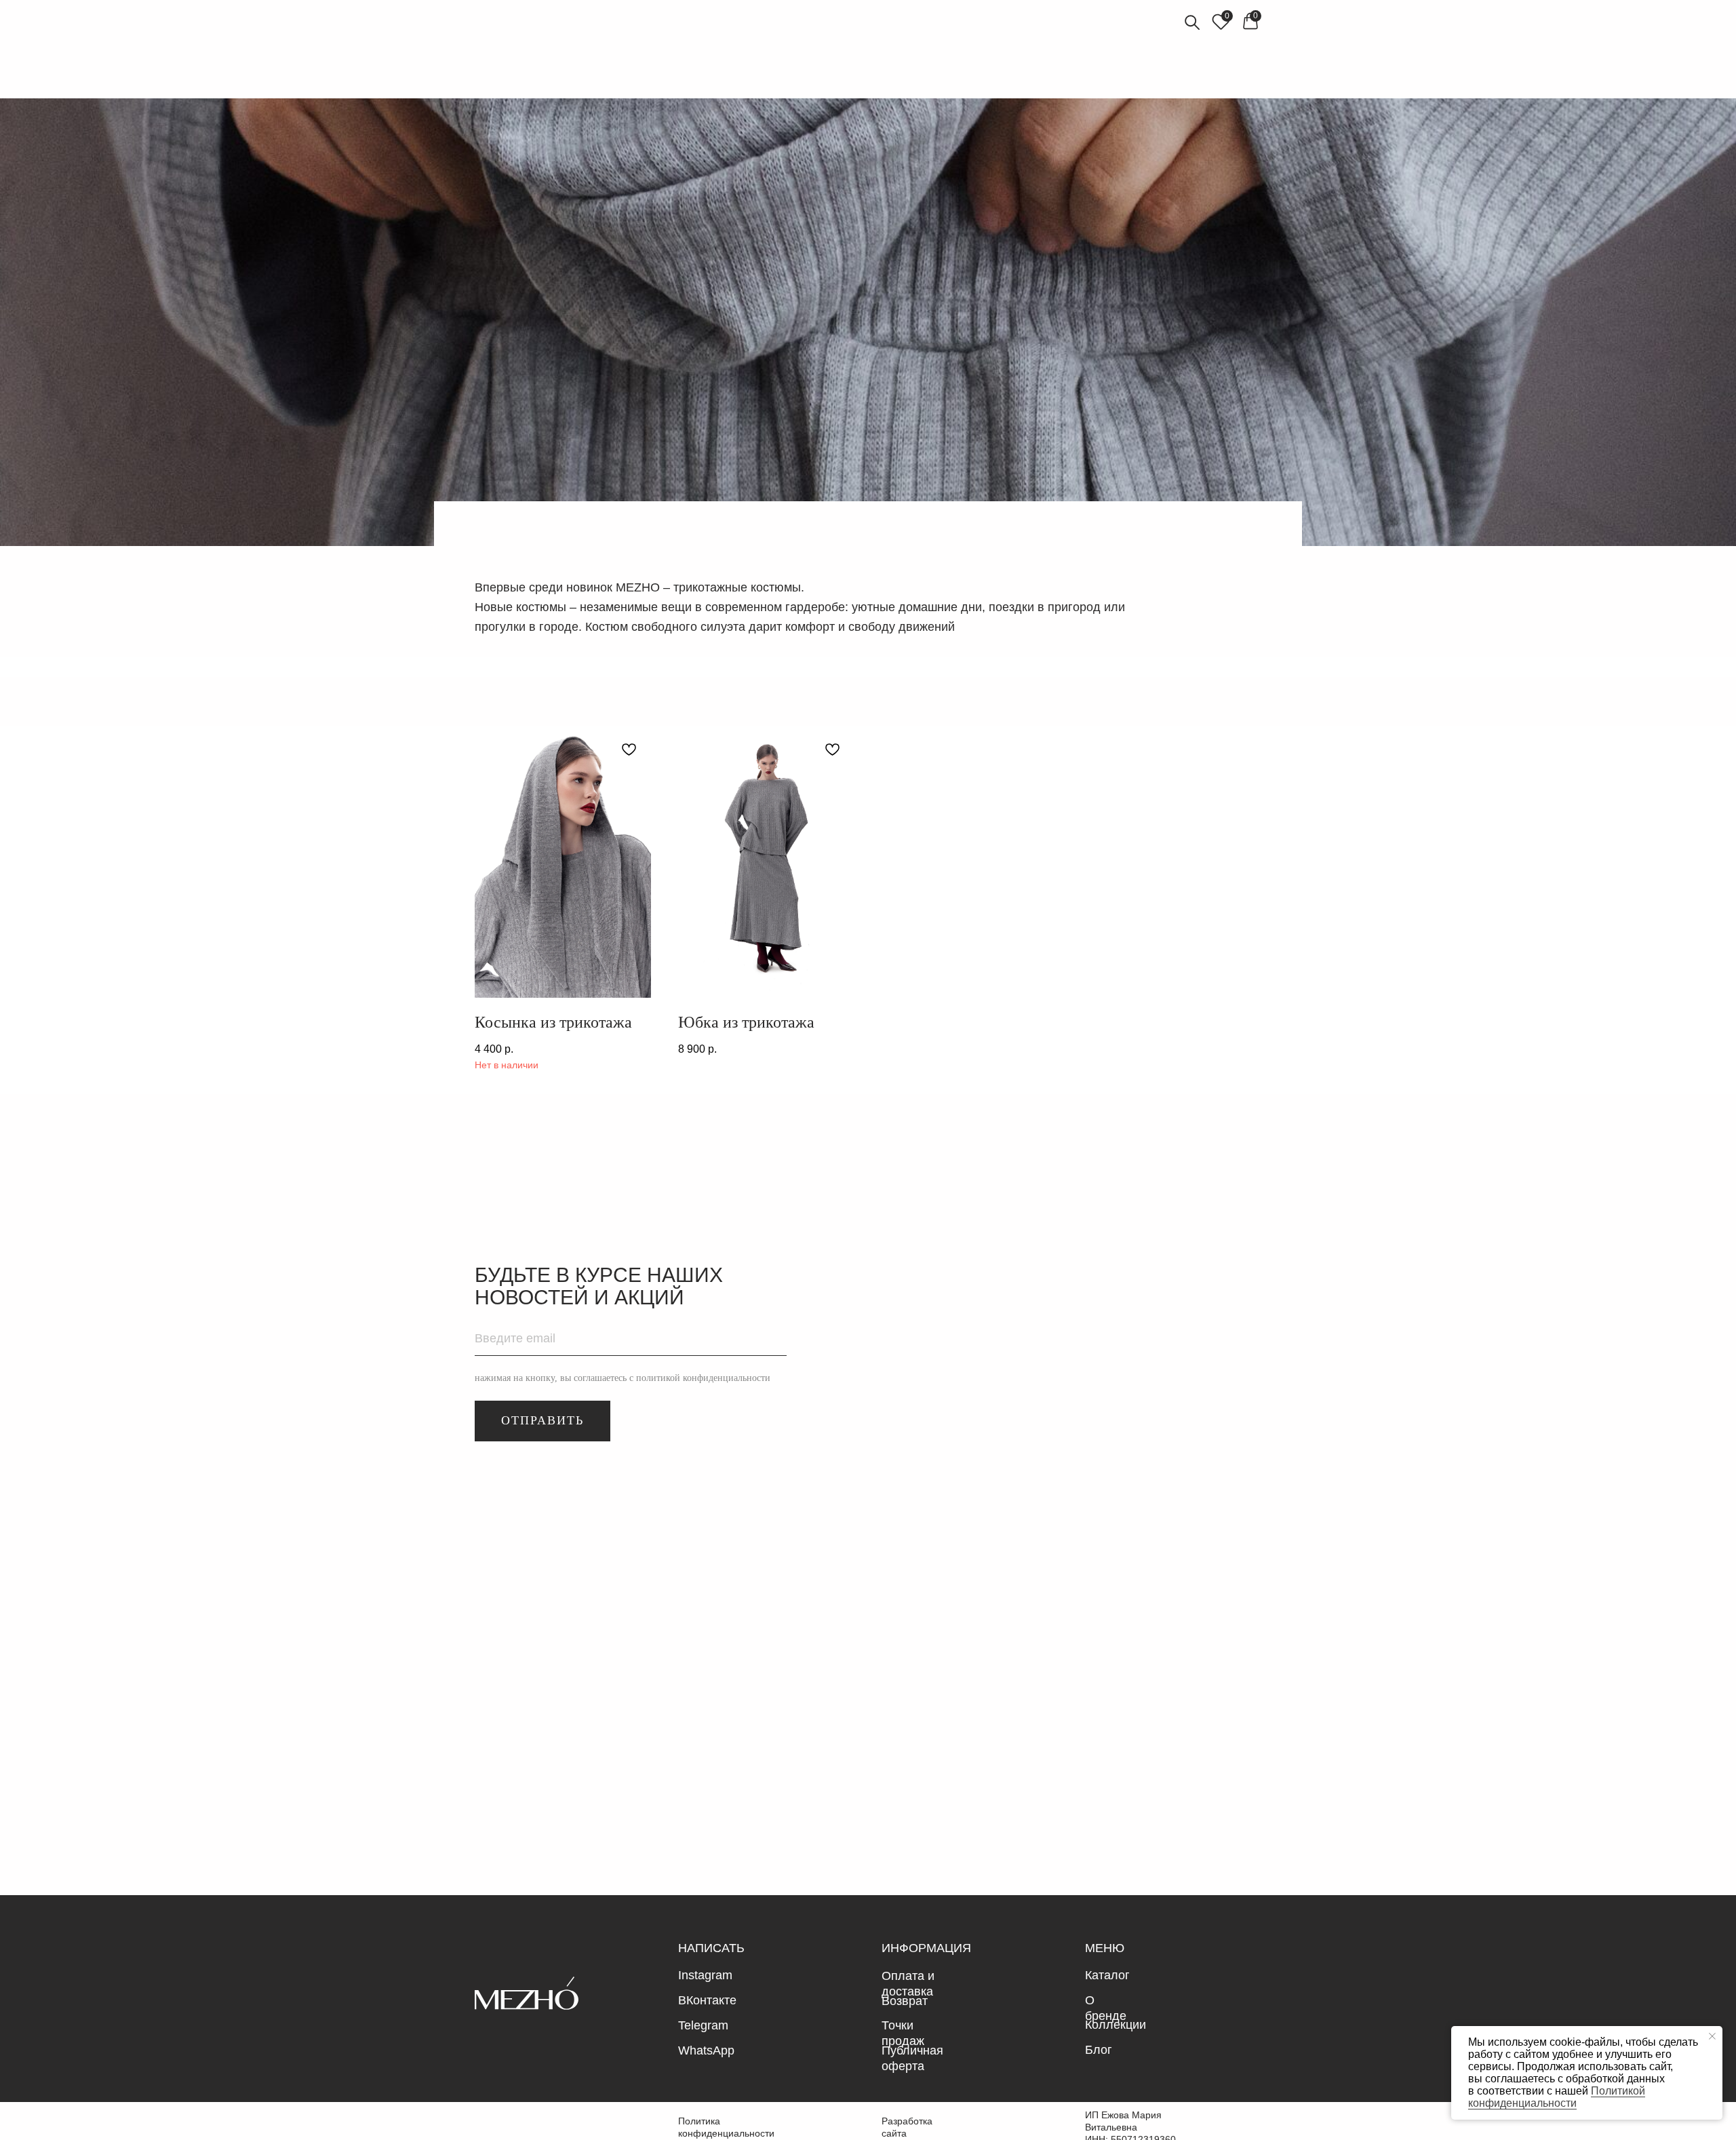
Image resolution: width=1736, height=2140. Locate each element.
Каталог (1107, 1975)
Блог (1099, 2050)
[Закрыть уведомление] (1712, 2036)
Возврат (905, 2001)
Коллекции (1116, 2025)
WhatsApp (706, 2050)
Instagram (705, 1975)
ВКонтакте (707, 2000)
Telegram (703, 2025)
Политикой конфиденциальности (1557, 2097)
